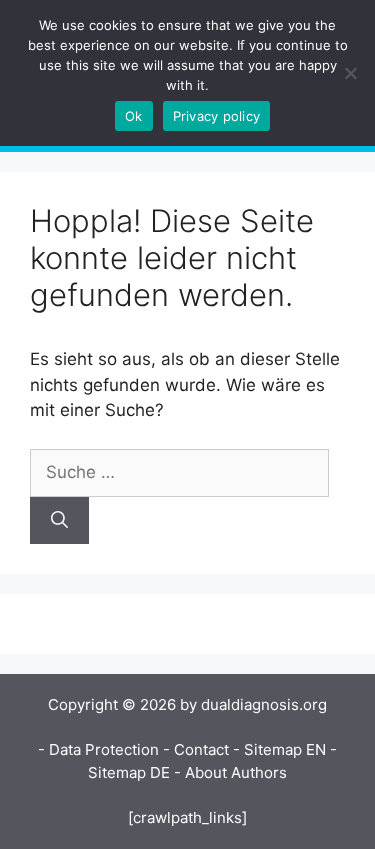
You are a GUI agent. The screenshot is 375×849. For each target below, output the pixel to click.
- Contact (196, 749)
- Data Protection (98, 749)
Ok (134, 116)
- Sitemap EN (279, 749)
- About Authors (230, 772)
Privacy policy (217, 116)
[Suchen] (59, 521)
